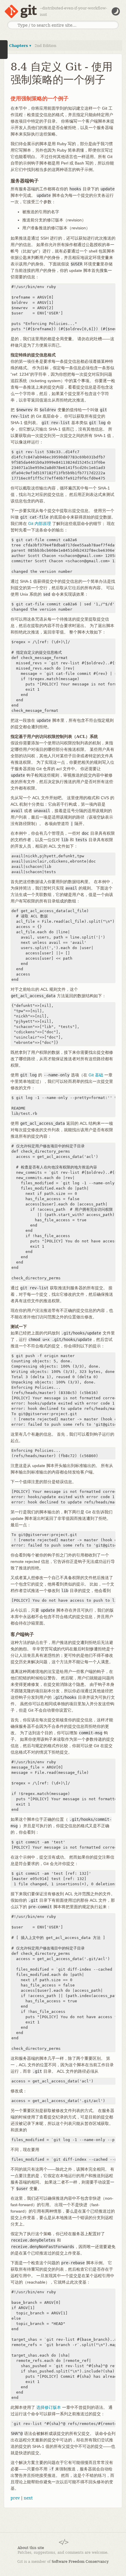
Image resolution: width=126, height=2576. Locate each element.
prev (15, 2498)
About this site (31, 2548)
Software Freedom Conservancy (80, 2562)
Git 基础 (96, 1075)
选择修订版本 (49, 2407)
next (28, 2498)
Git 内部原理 (40, 524)
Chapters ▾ (20, 46)
